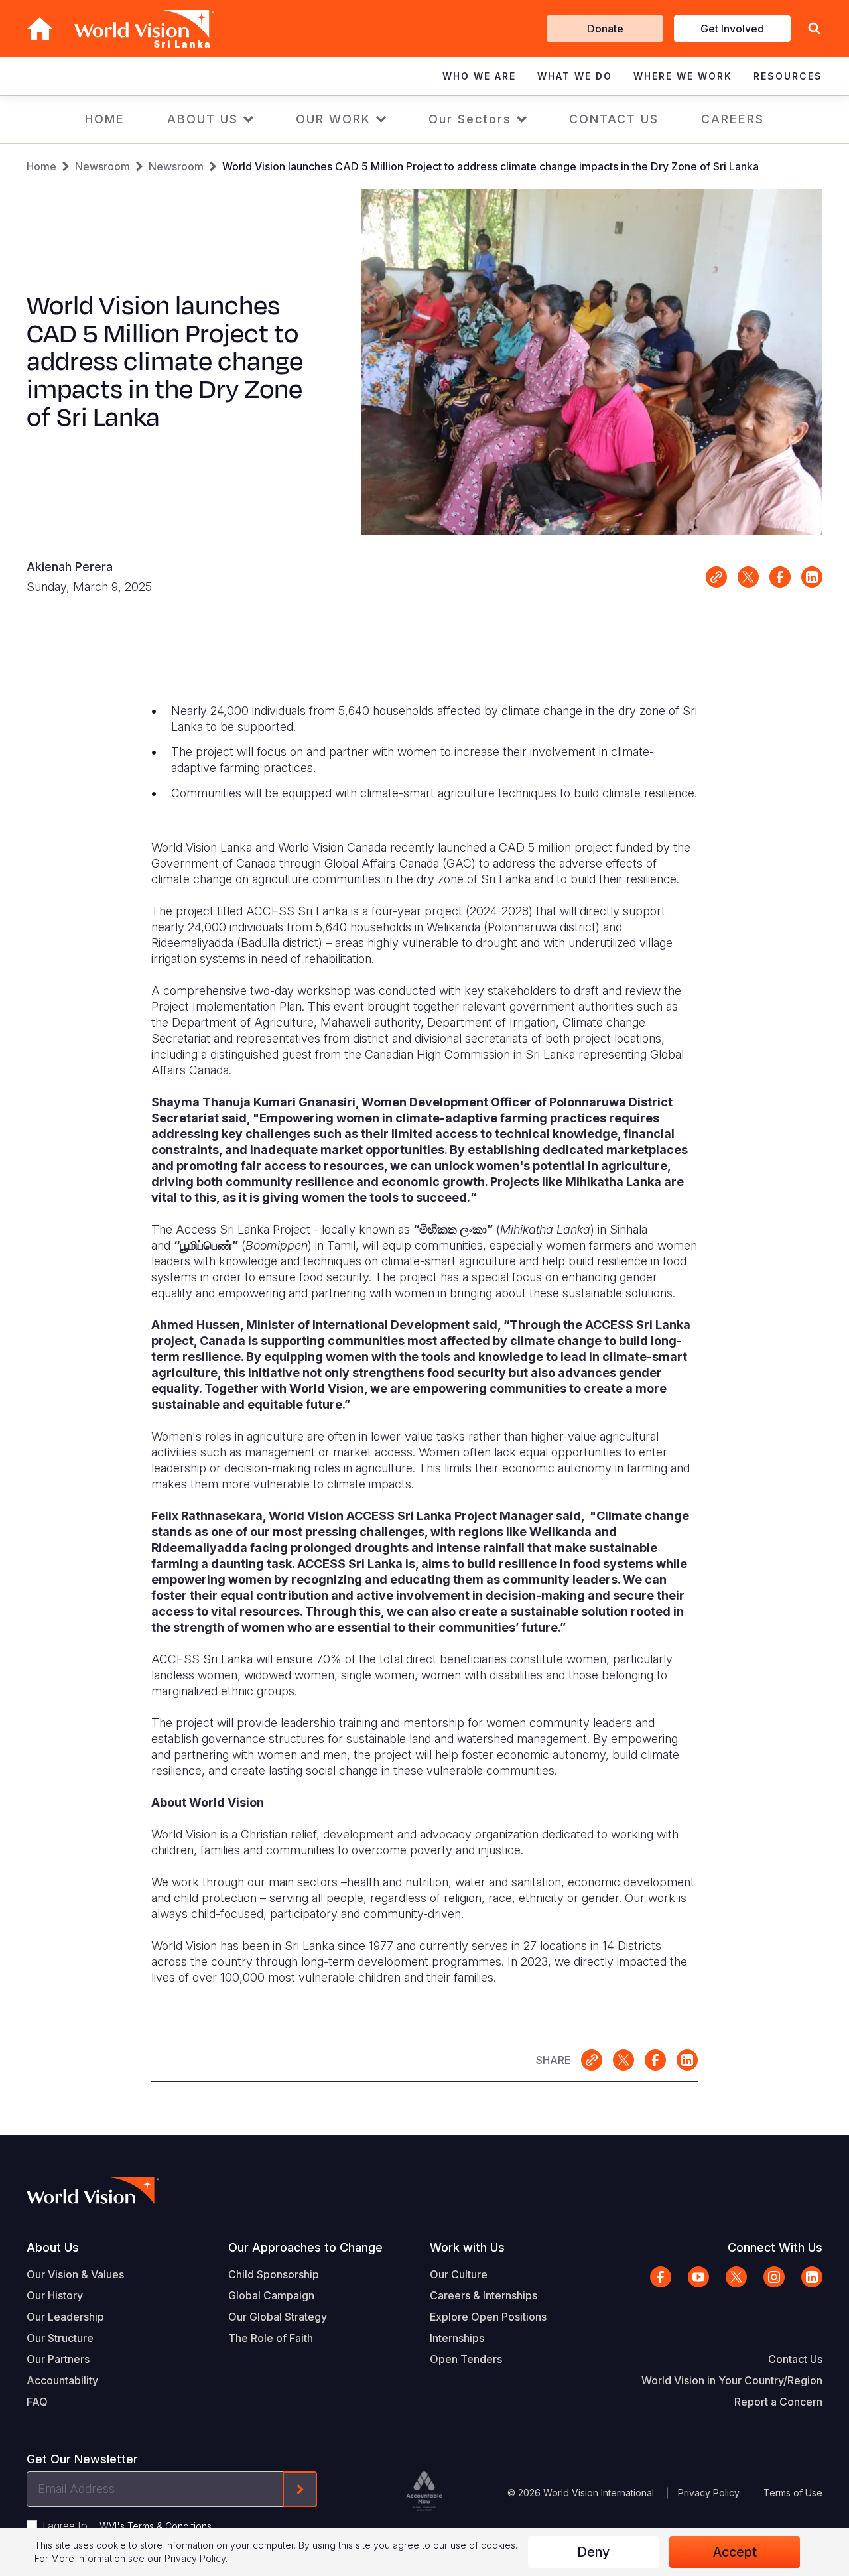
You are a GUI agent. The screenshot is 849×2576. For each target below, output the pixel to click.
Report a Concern (778, 2402)
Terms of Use (793, 2493)
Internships (457, 2338)
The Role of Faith (271, 2338)
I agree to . (128, 2526)
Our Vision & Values (75, 2274)
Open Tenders (466, 2359)
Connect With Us (775, 2247)
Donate (605, 29)
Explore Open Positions (488, 2317)
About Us (53, 2247)
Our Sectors (470, 119)
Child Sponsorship (274, 2274)
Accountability (62, 2380)
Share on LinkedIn (812, 577)
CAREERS (733, 119)
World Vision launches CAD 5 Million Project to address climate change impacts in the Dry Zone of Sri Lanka (490, 166)
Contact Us (795, 2359)
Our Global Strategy (278, 2317)
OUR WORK (333, 119)
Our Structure (60, 2338)
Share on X (748, 577)
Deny (593, 2552)
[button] (815, 29)
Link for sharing (716, 577)
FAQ (37, 2402)
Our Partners (58, 2359)
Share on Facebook (780, 577)
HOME (105, 119)
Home (41, 166)
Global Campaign (271, 2295)
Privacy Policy (709, 2493)
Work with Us (467, 2247)
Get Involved (732, 29)
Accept (735, 2552)
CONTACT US (614, 119)
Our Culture (459, 2274)
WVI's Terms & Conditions (156, 2526)
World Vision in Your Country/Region (732, 2380)
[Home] (40, 29)
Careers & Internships (484, 2295)
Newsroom (102, 166)
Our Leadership (65, 2317)
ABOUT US (203, 119)
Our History (55, 2295)
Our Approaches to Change (305, 2247)
